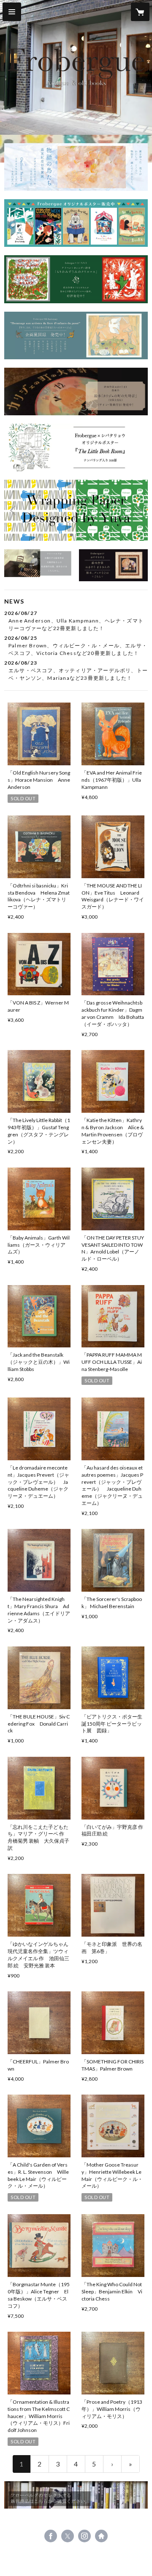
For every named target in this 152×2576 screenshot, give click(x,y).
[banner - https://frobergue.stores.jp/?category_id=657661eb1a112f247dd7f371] (39, 563)
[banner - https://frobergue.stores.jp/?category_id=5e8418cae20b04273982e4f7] (76, 2495)
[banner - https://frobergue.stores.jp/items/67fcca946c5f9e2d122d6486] (76, 335)
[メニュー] (12, 12)
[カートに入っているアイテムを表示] (140, 12)
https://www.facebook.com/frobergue (51, 2536)
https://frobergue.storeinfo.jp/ (101, 2536)
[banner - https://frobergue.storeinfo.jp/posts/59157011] (76, 167)
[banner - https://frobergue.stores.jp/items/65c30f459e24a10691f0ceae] (76, 448)
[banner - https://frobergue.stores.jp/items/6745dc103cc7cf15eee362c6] (76, 391)
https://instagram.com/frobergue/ (84, 2536)
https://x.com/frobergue (68, 2536)
